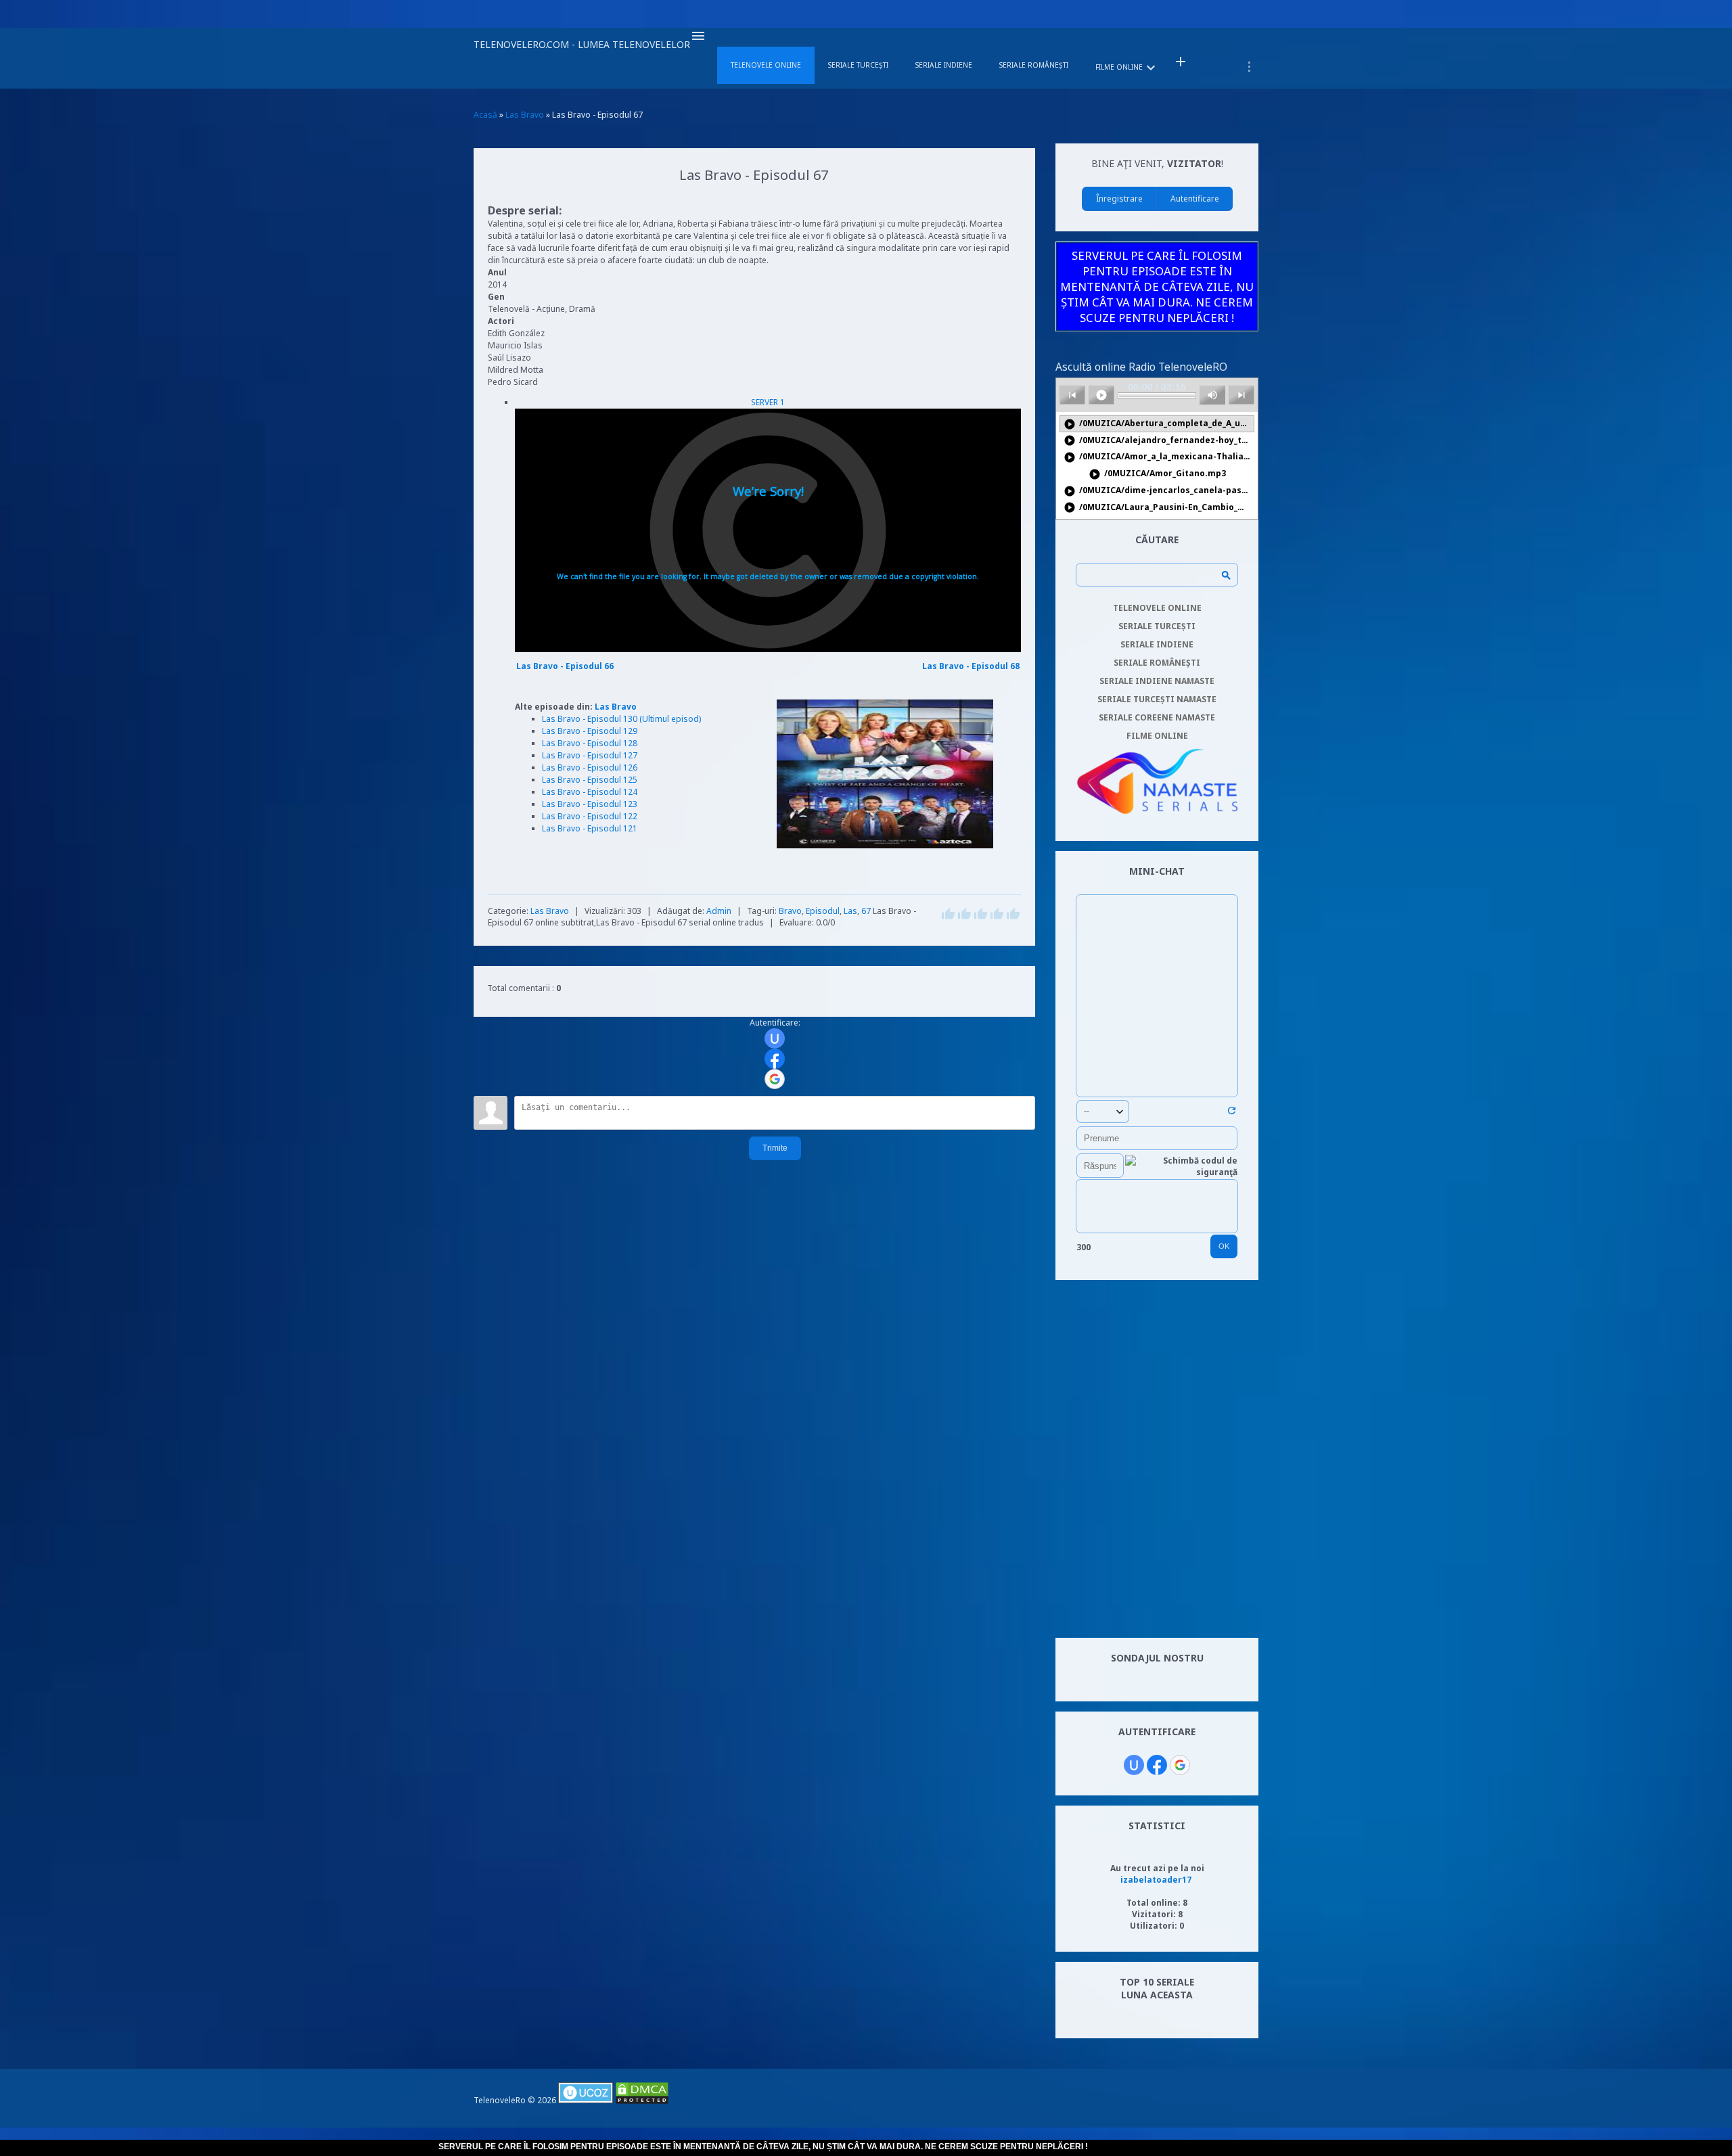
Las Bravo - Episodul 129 (590, 731)
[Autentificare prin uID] (775, 1038)
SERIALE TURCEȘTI (1157, 626)
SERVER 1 (768, 402)
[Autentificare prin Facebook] (775, 1059)
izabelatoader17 (1156, 1880)
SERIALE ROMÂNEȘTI (1157, 663)
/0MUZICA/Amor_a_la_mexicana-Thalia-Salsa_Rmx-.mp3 (1159, 457)
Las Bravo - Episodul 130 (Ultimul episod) (621, 719)
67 (866, 911)
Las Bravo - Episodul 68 (971, 666)
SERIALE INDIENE (1157, 644)
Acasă (485, 115)
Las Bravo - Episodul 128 (590, 743)
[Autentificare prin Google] (775, 1079)
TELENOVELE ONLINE (1157, 608)
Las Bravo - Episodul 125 (590, 780)
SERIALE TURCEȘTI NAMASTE (1157, 699)
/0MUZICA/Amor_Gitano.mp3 (1157, 474)
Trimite (775, 1148)
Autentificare (1195, 199)
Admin (719, 911)
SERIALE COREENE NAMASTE (1157, 717)
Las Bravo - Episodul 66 (565, 666)
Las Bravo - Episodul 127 (590, 755)
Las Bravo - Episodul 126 (590, 767)
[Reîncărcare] (1232, 1113)
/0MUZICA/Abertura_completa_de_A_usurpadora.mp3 (1159, 424)
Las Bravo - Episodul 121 (590, 828)
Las (850, 911)
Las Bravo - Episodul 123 (590, 804)
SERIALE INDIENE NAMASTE (1157, 681)
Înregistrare (1119, 199)
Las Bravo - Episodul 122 (590, 816)
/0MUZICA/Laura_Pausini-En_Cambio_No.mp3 (1159, 508)
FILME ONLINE (1157, 736)
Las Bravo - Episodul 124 (590, 792)
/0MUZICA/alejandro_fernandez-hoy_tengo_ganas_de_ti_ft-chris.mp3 (1159, 441)
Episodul (823, 911)
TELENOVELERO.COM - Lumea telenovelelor (582, 44)
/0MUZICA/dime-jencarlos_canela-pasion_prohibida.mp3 (1159, 491)
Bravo (790, 911)
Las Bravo (616, 707)
